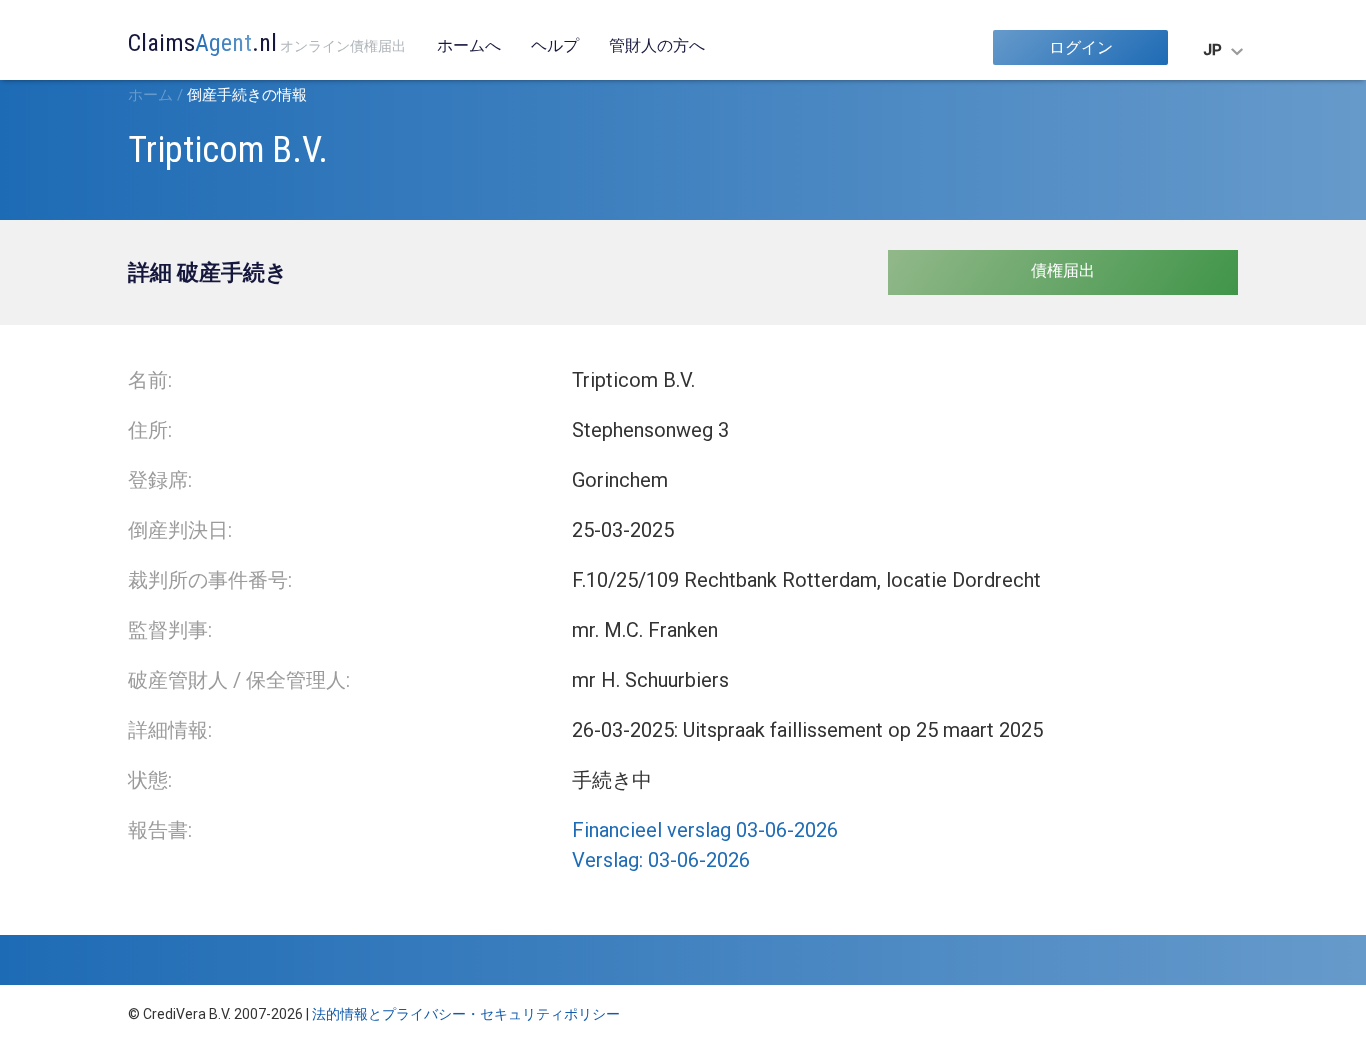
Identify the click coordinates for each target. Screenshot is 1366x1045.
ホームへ (469, 45)
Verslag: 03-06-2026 (661, 860)
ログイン (1081, 47)
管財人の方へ (657, 45)
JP (1212, 50)
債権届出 (1063, 270)
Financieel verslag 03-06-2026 (705, 830)
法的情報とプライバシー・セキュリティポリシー (466, 1014)
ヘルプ (555, 45)
